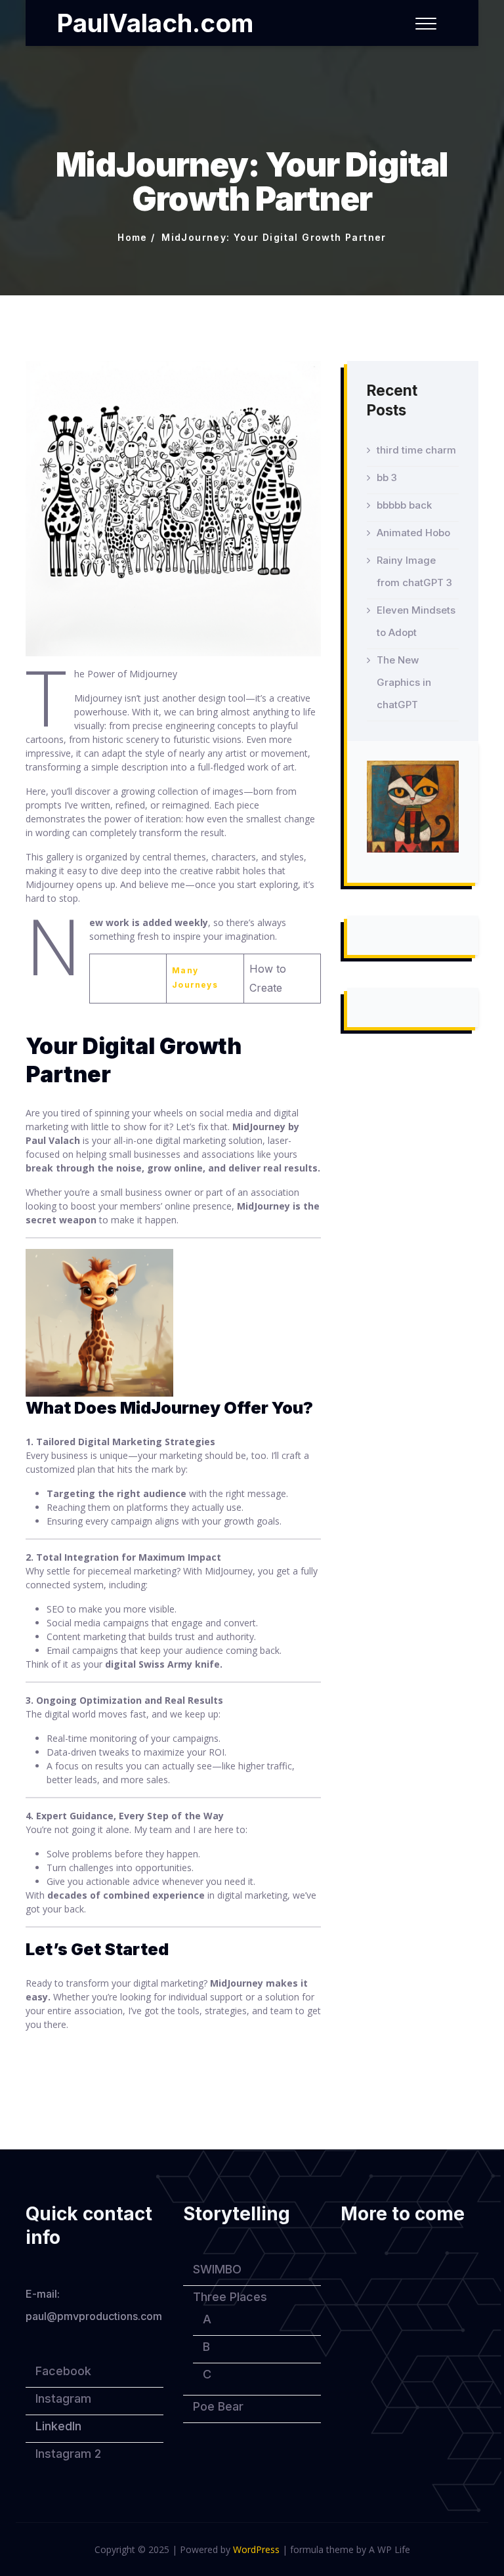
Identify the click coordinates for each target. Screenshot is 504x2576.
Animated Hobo (413, 533)
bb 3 (387, 477)
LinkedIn (58, 2426)
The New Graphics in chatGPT (404, 682)
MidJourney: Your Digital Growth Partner (274, 237)
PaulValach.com (155, 23)
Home (133, 237)
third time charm (416, 450)
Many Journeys (195, 978)
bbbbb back (404, 505)
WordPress (256, 2549)
